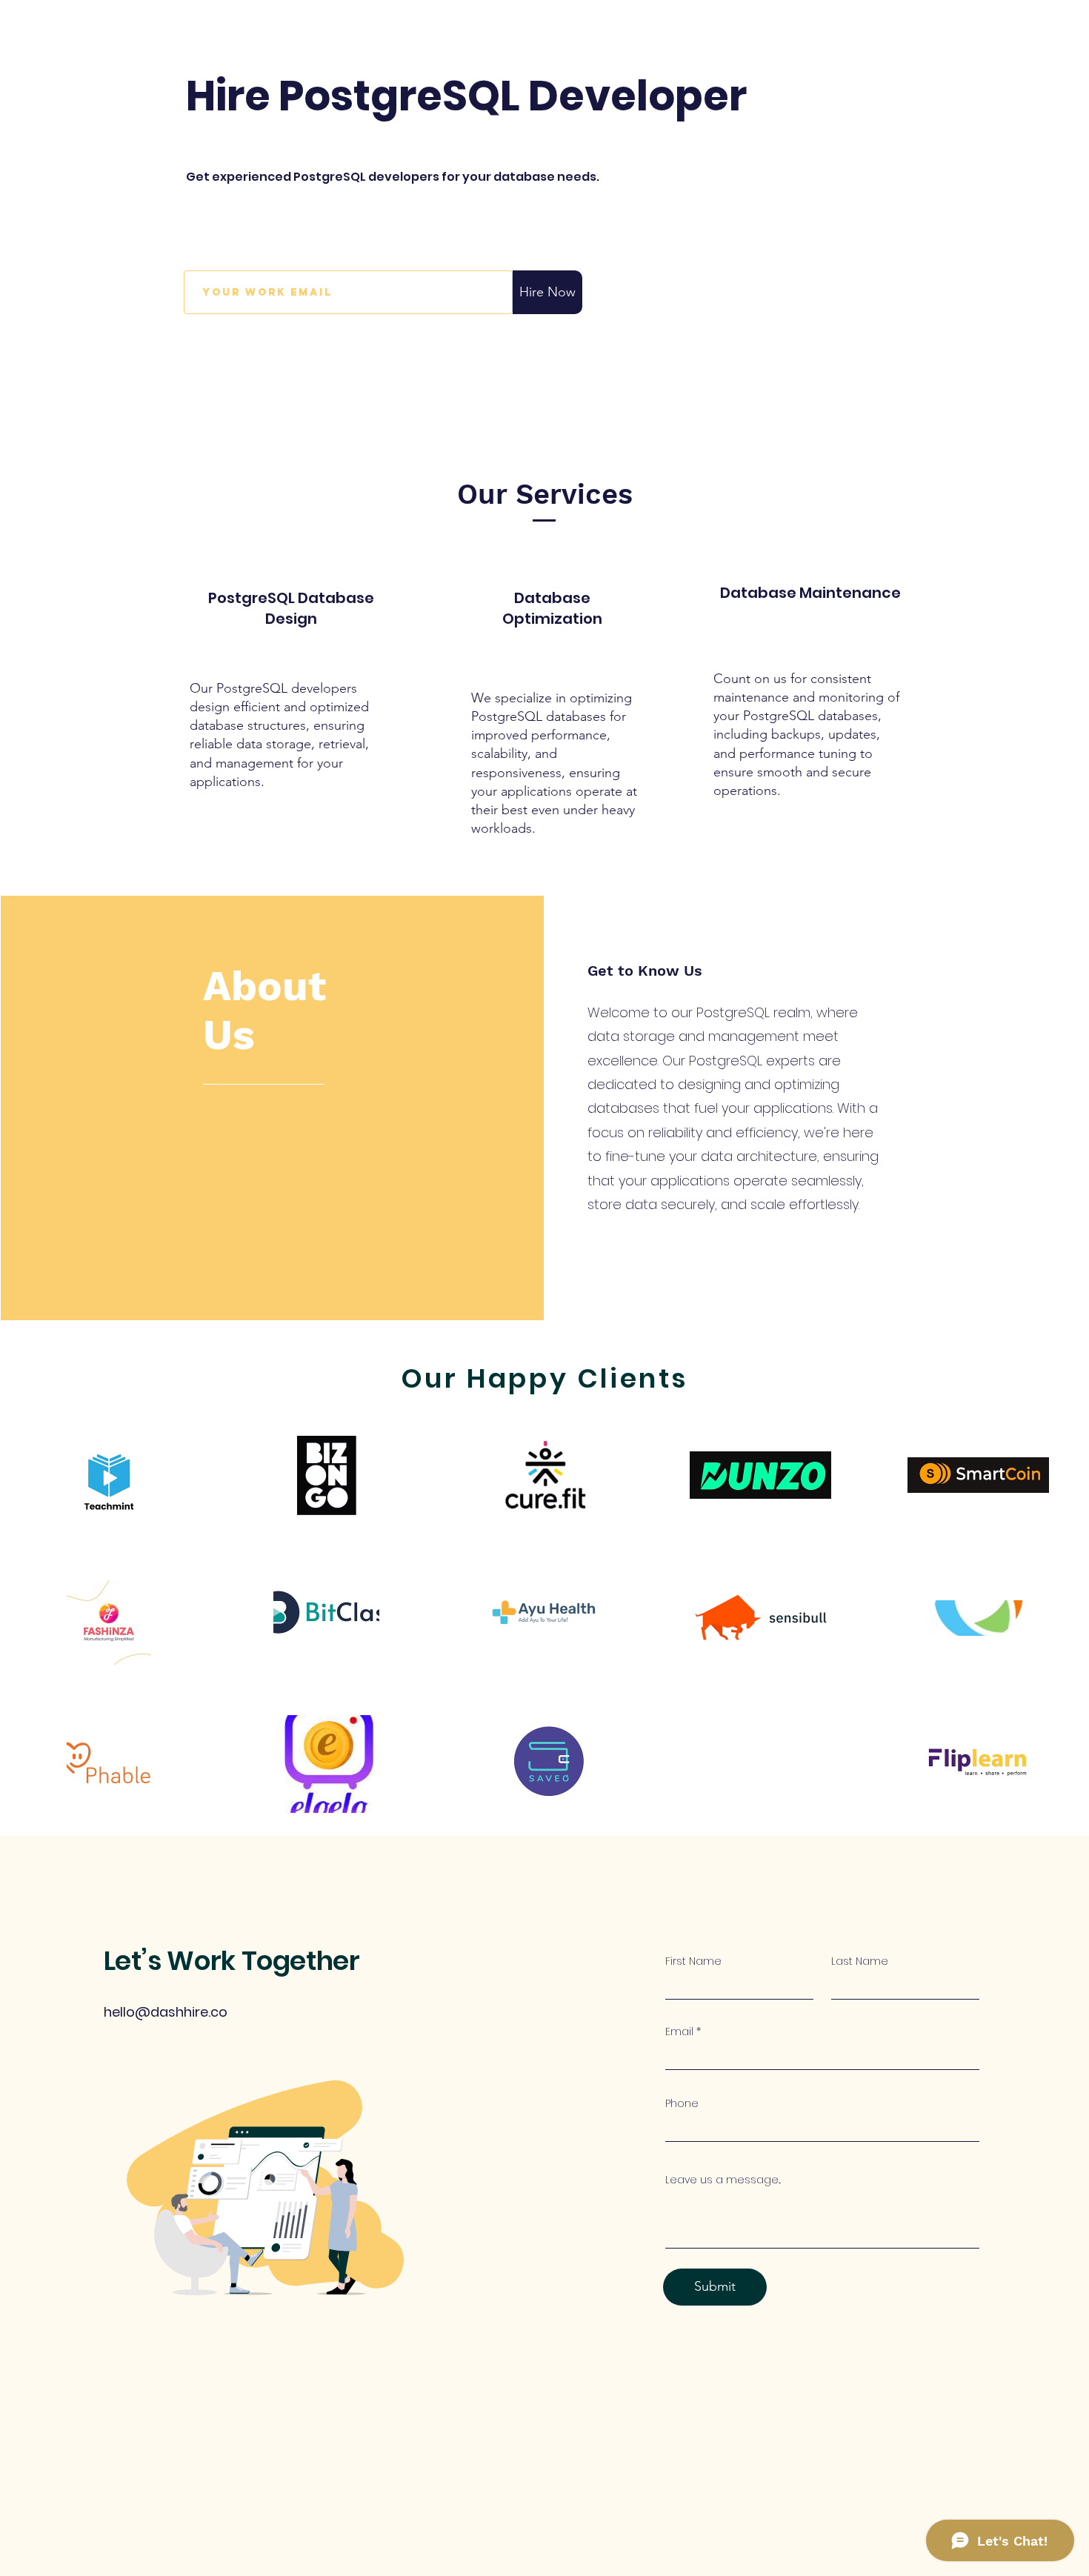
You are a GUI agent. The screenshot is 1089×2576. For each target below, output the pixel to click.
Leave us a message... (723, 2180)
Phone (682, 2103)
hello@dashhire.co (166, 2012)
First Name (693, 1961)
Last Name (860, 1961)
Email (679, 2031)
